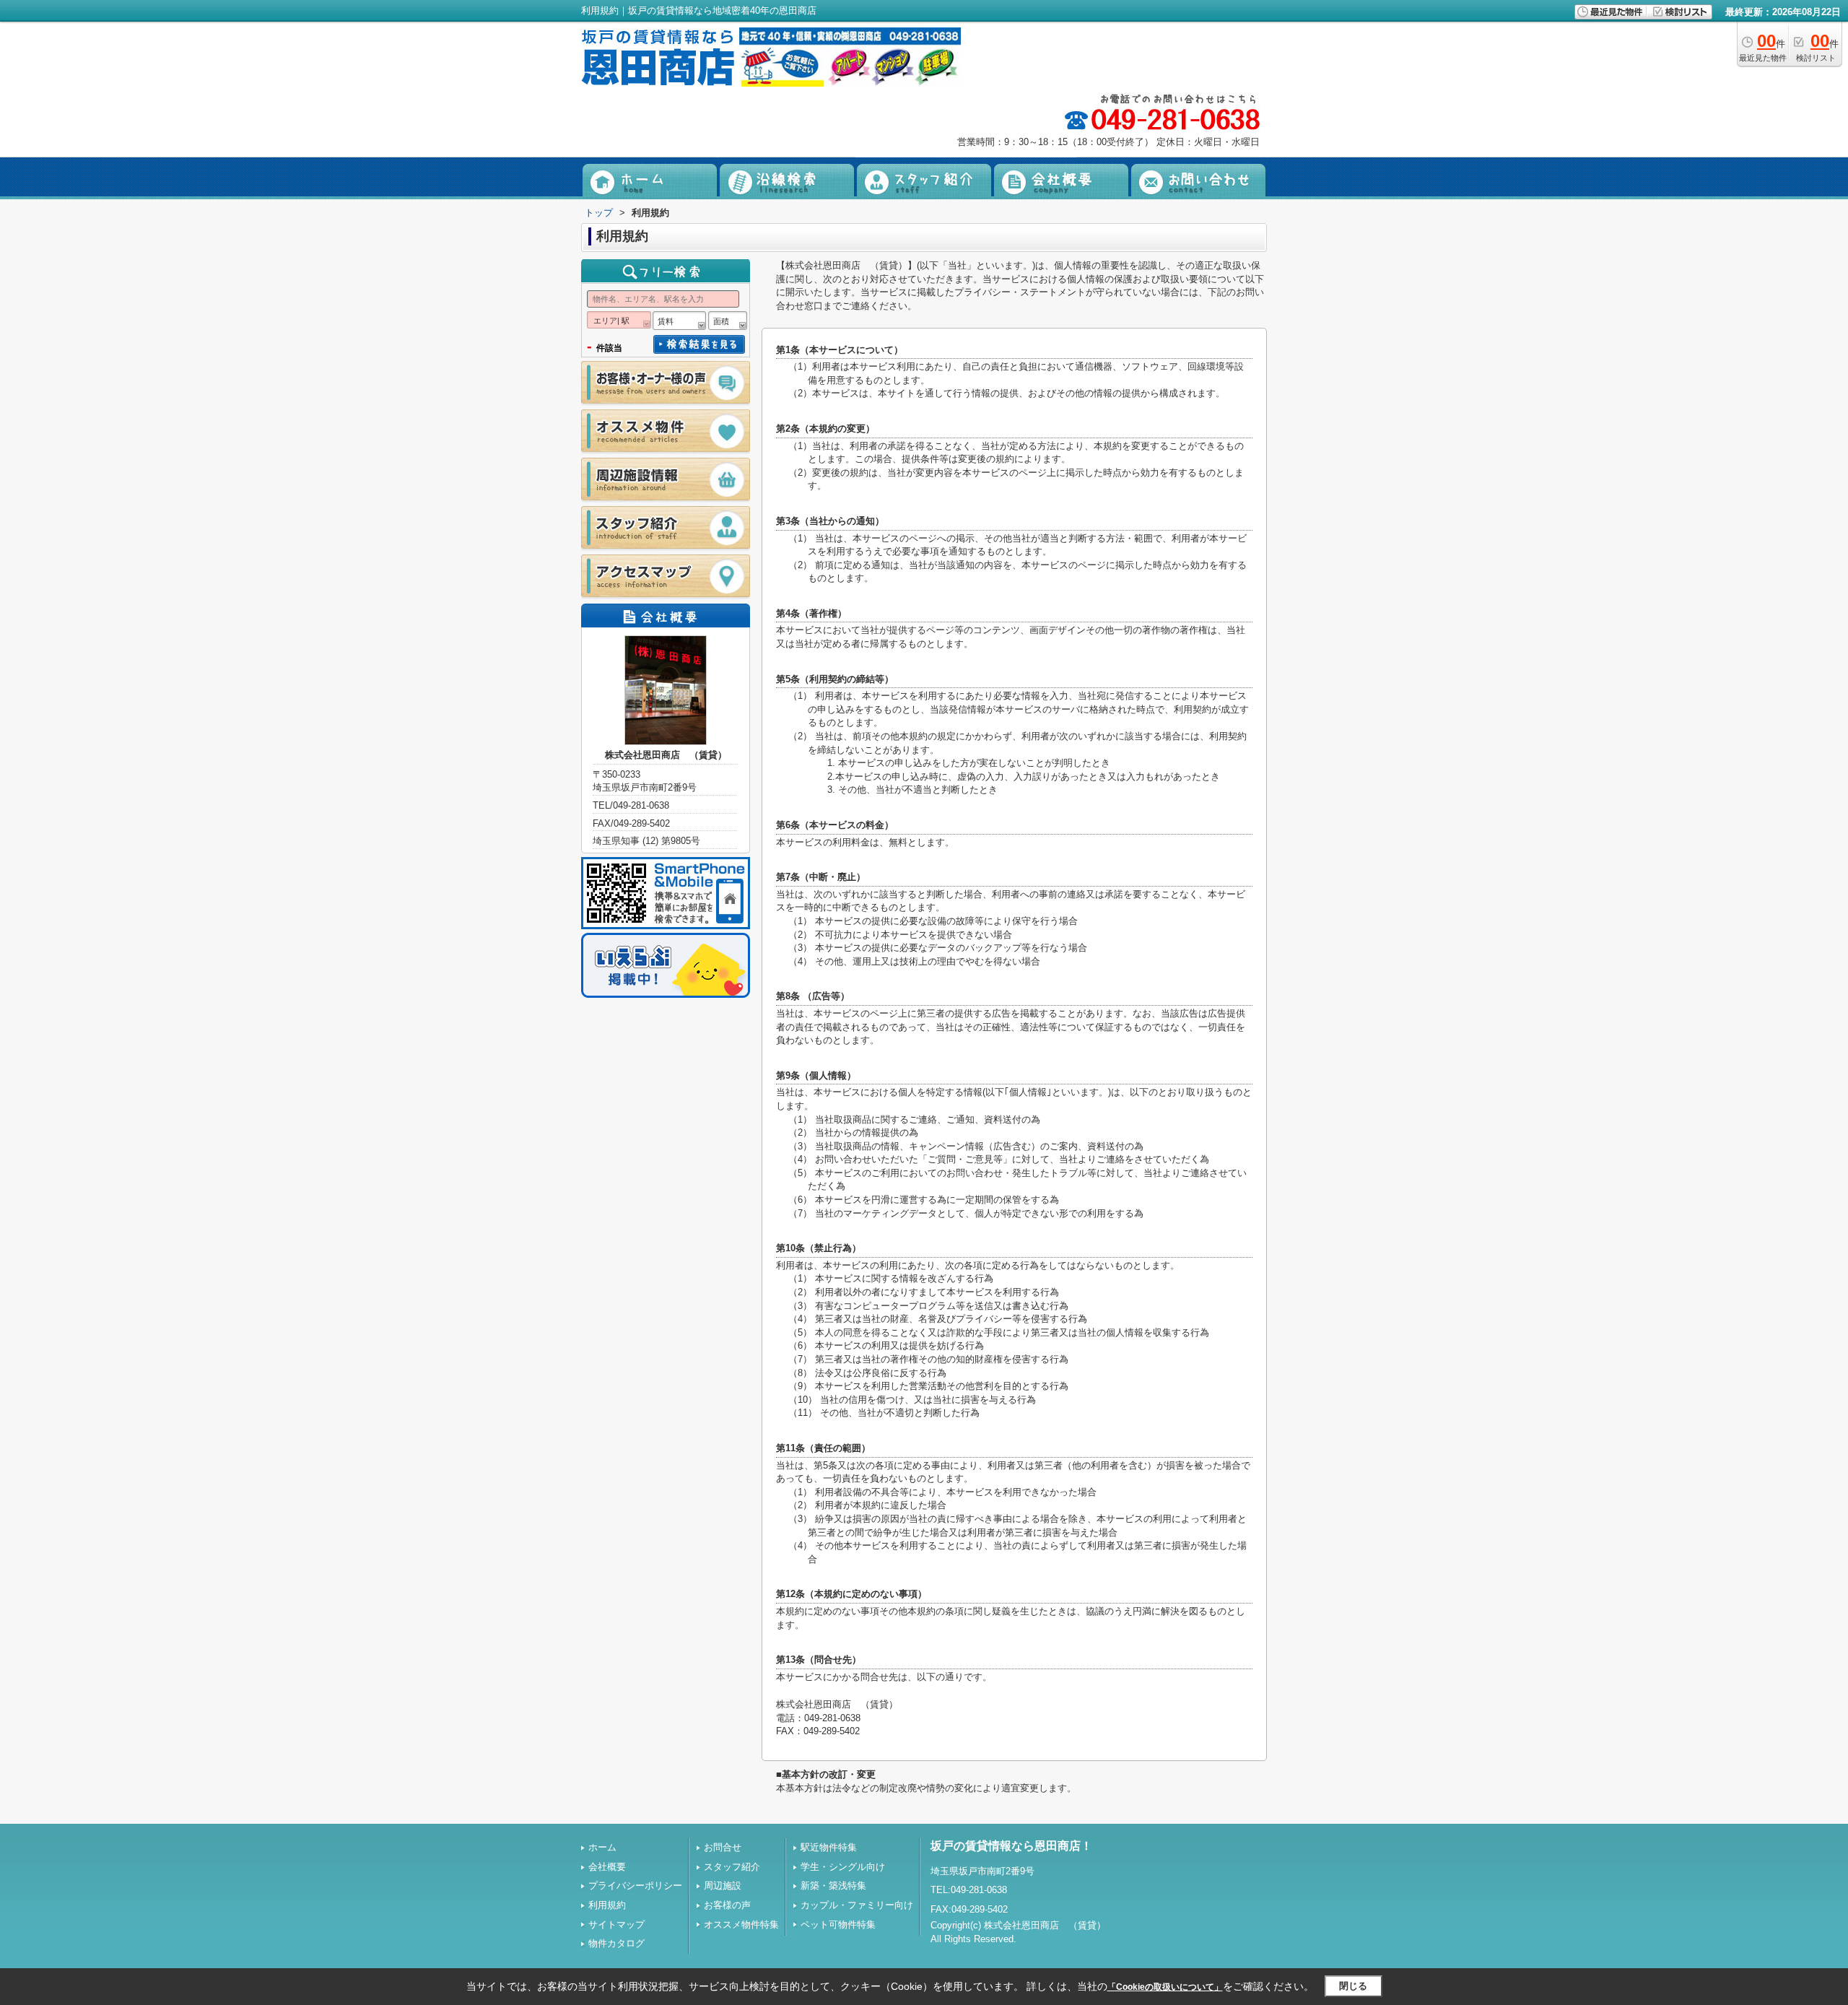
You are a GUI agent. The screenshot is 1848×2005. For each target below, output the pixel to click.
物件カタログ (616, 1943)
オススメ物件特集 (741, 1924)
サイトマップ (616, 1924)
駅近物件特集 (829, 1847)
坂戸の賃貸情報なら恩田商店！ (1011, 1846)
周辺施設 (723, 1886)
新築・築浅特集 (833, 1886)
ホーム (602, 1847)
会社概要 (607, 1867)
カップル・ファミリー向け (857, 1905)
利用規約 (607, 1905)
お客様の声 (727, 1905)
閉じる (1353, 1986)
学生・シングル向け (843, 1867)
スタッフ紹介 (732, 1867)
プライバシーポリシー (635, 1886)
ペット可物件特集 (838, 1924)
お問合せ (723, 1847)
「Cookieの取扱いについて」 (1165, 1987)
